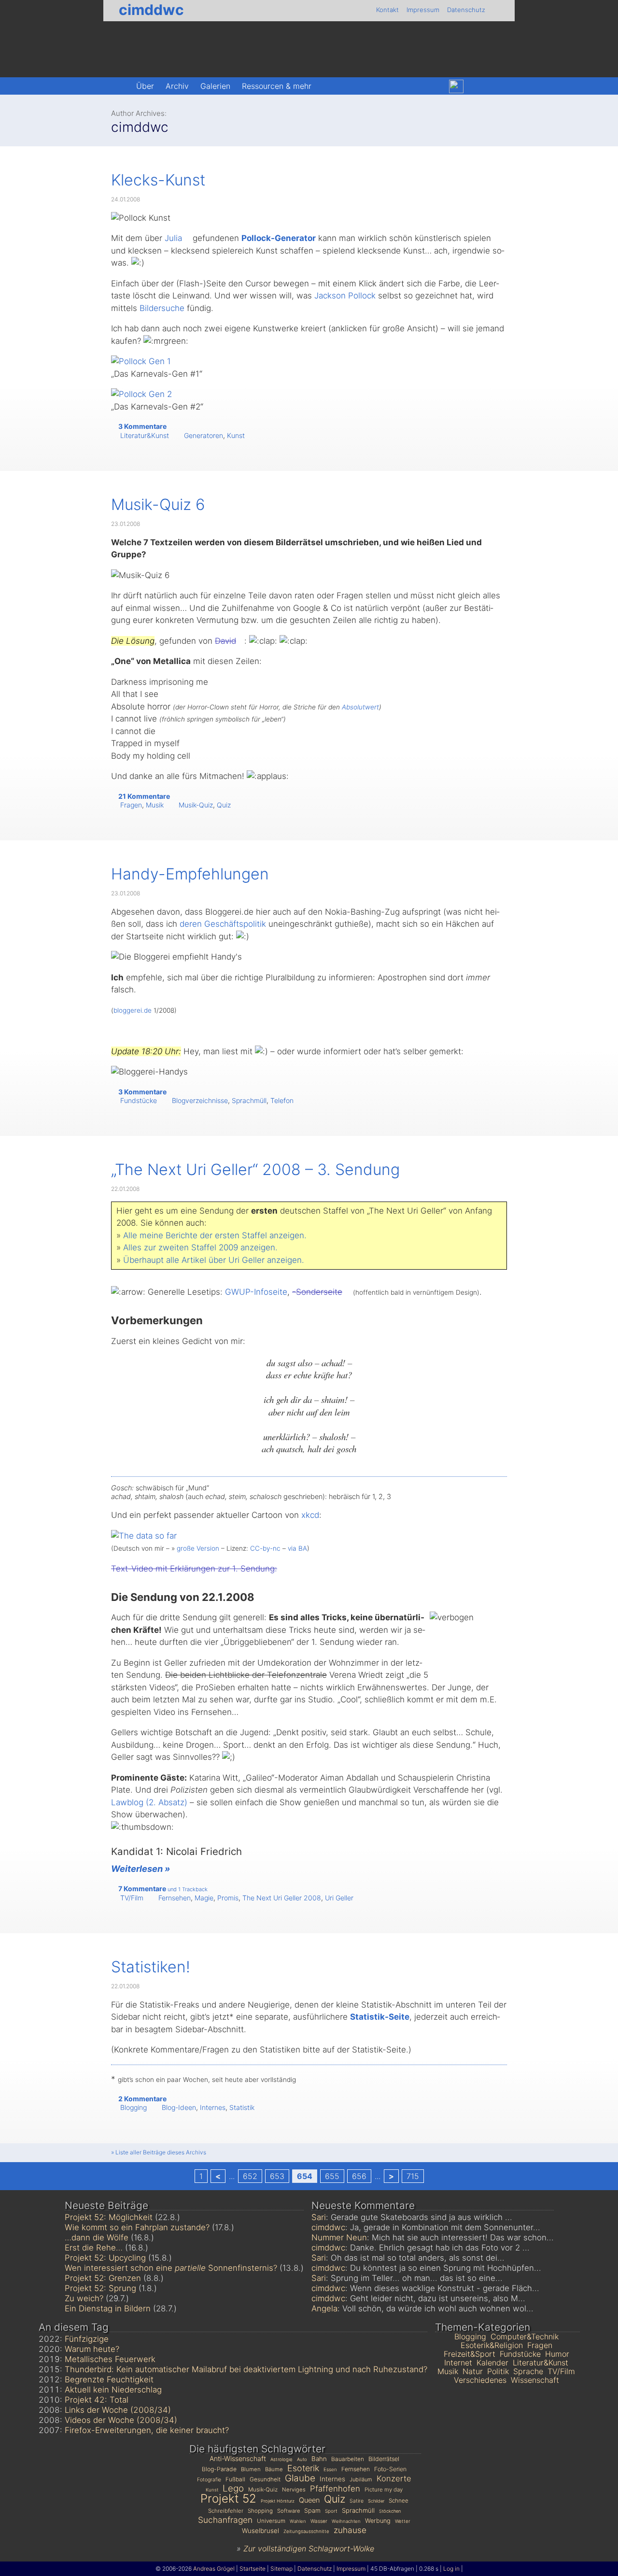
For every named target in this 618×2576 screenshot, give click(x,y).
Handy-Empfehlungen (190, 874)
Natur (473, 2371)
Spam (312, 2511)
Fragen (131, 805)
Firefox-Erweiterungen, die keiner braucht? (147, 2430)
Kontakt (387, 10)
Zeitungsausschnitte (306, 2531)
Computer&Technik (525, 2336)
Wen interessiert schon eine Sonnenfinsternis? (171, 2268)
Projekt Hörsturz (278, 2501)
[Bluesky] (456, 87)
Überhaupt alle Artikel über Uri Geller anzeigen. (214, 1260)
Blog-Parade (219, 2469)
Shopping (260, 2511)
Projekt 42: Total (97, 2400)
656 (359, 2176)
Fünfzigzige (87, 2339)
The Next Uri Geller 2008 (282, 1898)
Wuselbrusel (260, 2531)
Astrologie (281, 2459)
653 (277, 2176)
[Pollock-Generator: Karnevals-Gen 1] (141, 361)
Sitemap (281, 2569)
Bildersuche (162, 308)
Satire (357, 2501)
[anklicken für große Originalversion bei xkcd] (144, 1536)
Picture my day (384, 2490)
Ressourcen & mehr (277, 86)
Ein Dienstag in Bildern (108, 2308)
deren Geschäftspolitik (223, 924)
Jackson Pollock (345, 296)
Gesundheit (265, 2479)
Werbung (378, 2521)
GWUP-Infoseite (256, 1292)
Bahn (319, 2459)
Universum (271, 2521)
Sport (331, 2511)
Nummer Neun (339, 2237)
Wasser (319, 2521)
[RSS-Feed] (497, 86)
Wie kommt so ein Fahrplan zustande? (137, 2227)
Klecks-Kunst (158, 180)
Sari (319, 2217)
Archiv (177, 86)
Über (145, 86)
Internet (458, 2363)
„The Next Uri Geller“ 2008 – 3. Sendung (255, 1169)
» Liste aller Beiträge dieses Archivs (159, 2152)
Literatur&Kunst (145, 435)
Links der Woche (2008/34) (118, 2410)
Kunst (236, 435)
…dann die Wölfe (97, 2237)
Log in (451, 2569)
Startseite (253, 2569)
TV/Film (132, 1898)
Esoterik (303, 2468)
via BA (297, 1548)
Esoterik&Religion (492, 2345)
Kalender (492, 2363)
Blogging (133, 2107)
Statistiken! (151, 1967)
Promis (228, 1898)
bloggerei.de (133, 1010)
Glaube (300, 2478)
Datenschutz (466, 10)
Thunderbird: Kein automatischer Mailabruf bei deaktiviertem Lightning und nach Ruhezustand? (246, 2369)
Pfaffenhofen (335, 2489)
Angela (324, 2308)
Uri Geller (339, 1898)
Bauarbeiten (348, 2459)
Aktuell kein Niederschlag (113, 2390)
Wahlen (298, 2521)
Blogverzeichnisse (200, 1100)
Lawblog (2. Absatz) (149, 1802)
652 (250, 2176)
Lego (233, 2488)
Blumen (251, 2469)
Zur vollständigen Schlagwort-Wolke (309, 2548)
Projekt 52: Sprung (100, 2288)
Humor (557, 2354)
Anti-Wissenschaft (238, 2458)
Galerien (215, 86)
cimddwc (151, 10)
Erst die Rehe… (94, 2248)
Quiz (224, 805)
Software (288, 2511)
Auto (302, 2459)
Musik (155, 805)
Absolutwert (360, 707)
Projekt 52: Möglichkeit (109, 2217)
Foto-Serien (390, 2469)
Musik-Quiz (196, 805)
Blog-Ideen (179, 2107)
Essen (330, 2469)
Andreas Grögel (214, 2569)
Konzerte (394, 2478)
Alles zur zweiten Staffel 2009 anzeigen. (200, 1247)
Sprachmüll (249, 1100)
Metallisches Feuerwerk (110, 2359)
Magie (204, 1898)
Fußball (235, 2479)
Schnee (399, 2501)
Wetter (403, 2521)
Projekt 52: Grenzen (103, 2278)
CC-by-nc (265, 1548)
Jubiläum (361, 2479)
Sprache (528, 2371)
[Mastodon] (435, 86)
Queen (309, 2500)
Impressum (423, 10)
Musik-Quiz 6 (158, 504)
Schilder (376, 2501)
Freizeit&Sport (470, 2354)
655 (332, 2176)
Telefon (282, 1100)
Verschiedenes (480, 2380)
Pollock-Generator (279, 238)
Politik (498, 2371)
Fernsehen (175, 1898)
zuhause (350, 2530)
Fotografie (209, 2480)
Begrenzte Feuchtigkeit (109, 2379)
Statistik (242, 2107)
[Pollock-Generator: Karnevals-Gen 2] (141, 394)
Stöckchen (390, 2511)
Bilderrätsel (384, 2459)
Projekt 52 (228, 2498)
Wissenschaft (535, 2380)
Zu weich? (84, 2298)
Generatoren (204, 435)
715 (413, 2176)
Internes (213, 2107)
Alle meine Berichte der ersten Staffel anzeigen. (215, 1235)
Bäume (274, 2469)
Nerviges (294, 2490)
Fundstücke (139, 1100)
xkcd (310, 1515)
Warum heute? (92, 2349)
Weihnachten (346, 2521)
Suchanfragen (225, 2520)
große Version (198, 1548)
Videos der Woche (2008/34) (121, 2420)
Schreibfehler (226, 2511)
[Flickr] (477, 86)
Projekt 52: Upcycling (105, 2258)
